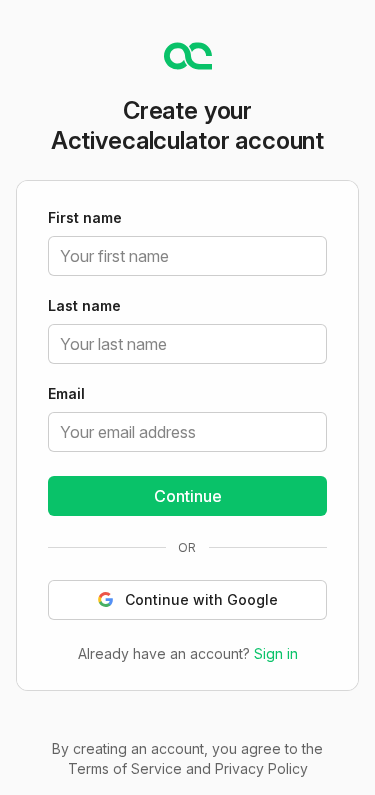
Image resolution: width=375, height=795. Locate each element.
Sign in (276, 653)
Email (66, 395)
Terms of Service (125, 768)
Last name (84, 307)
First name (85, 219)
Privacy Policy (261, 768)
